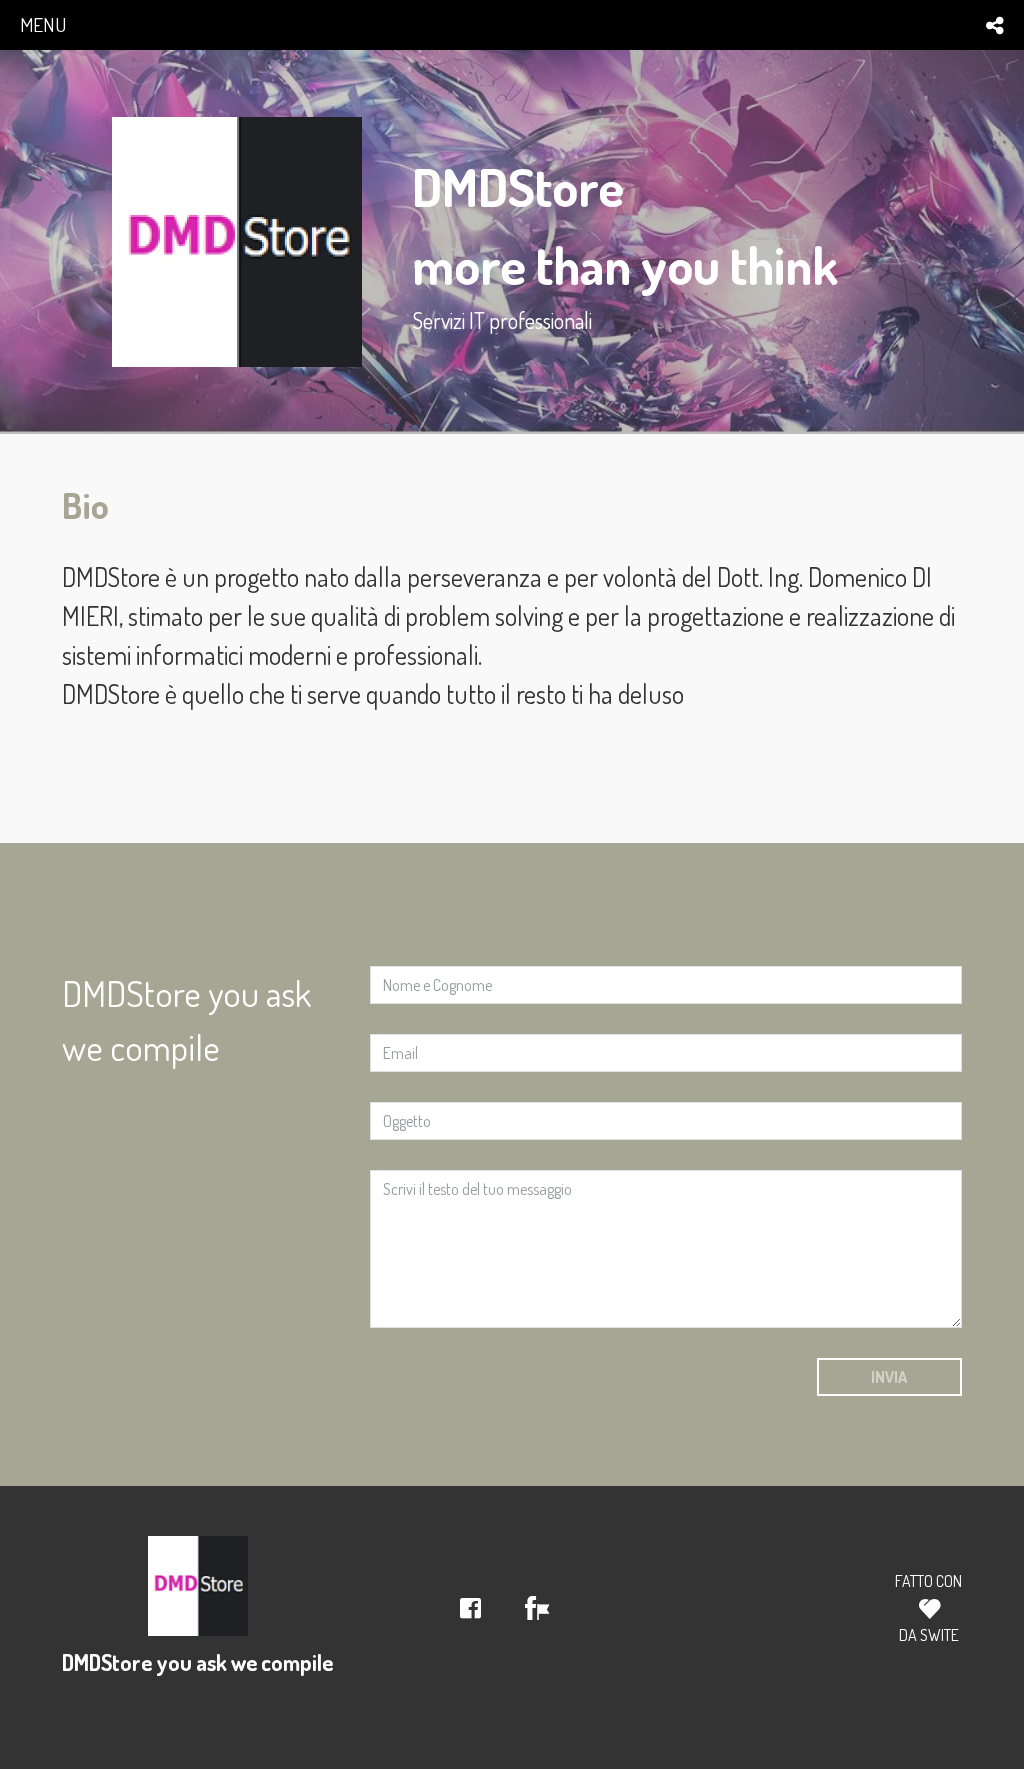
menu (43, 24)
